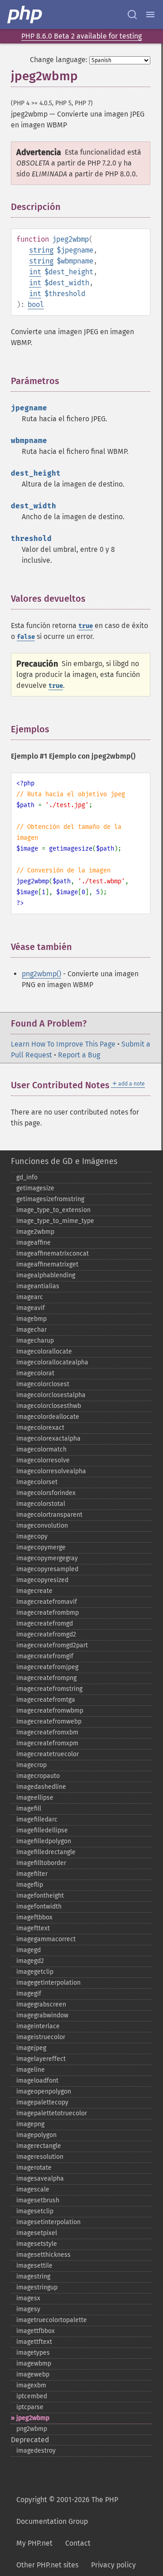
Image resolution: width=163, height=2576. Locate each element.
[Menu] (150, 15)
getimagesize (35, 1188)
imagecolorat (35, 1373)
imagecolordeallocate (48, 1417)
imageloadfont (37, 2081)
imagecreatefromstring (49, 1689)
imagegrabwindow (42, 2015)
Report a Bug (79, 1055)
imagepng (30, 2124)
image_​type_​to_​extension (53, 1210)
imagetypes (33, 2353)
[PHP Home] (25, 15)
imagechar (31, 1330)
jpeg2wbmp (33, 2418)
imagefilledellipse (42, 1830)
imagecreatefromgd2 (46, 1634)
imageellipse (35, 1798)
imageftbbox (34, 1917)
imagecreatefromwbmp (50, 1711)
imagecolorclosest (43, 1384)
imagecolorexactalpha (48, 1439)
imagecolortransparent (49, 1515)
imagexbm (31, 2385)
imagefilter (32, 1874)
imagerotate (34, 2168)
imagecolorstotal (41, 1504)
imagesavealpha (40, 2179)
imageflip (30, 1885)
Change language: (59, 60)
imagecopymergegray (47, 1558)
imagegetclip (35, 1972)
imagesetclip (35, 2211)
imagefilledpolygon (44, 1841)
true (86, 626)
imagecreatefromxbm (47, 1732)
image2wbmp (35, 1232)
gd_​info (27, 1177)
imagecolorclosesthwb (49, 1406)
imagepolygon (36, 2135)
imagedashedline (41, 1787)
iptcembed (32, 2396)
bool (36, 304)
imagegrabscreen (41, 2004)
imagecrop (31, 1765)
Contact (78, 2543)
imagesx (28, 2298)
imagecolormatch (41, 1449)
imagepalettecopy (42, 2102)
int (35, 272)
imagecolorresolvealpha (51, 1471)
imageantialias (38, 1286)
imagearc (30, 1297)
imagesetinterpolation (48, 2222)
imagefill (29, 1809)
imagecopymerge (41, 1547)
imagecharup (35, 1341)
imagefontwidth (39, 1906)
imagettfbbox (36, 2331)
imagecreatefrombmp (48, 1613)
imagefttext (33, 1928)
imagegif (29, 1994)
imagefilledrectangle (46, 1852)
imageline (31, 2070)
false (26, 637)
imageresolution (40, 2157)
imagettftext (34, 2342)
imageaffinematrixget (47, 1264)
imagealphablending (46, 1275)
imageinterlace (38, 2026)
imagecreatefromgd (45, 1624)
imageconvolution (42, 1526)
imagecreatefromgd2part (52, 1645)
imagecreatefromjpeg (47, 1667)
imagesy (28, 2309)
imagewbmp (34, 2364)
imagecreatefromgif (45, 1656)
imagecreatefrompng (46, 1678)
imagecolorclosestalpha (51, 1395)
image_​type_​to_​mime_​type (55, 1221)
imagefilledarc (37, 1819)
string (41, 250)
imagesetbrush (38, 2200)
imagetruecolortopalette (52, 2320)
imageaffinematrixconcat (53, 1254)
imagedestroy (36, 2451)
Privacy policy (113, 2565)
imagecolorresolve (43, 1460)
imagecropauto (38, 1776)
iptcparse (30, 2407)
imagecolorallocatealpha (52, 1362)
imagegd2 (30, 1961)
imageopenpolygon (44, 2091)
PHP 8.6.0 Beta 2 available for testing (81, 36)
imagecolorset (37, 1482)
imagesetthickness (43, 2255)
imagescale (33, 2189)
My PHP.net (34, 2543)
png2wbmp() (41, 974)
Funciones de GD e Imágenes (64, 1161)
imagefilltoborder (41, 1863)
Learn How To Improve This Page (63, 1044)
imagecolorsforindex (46, 1493)
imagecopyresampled (47, 1569)
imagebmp (31, 1319)
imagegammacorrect (46, 1939)
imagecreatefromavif (47, 1602)
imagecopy (32, 1536)
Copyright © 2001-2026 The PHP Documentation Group (67, 2510)
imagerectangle (39, 2146)
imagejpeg (31, 2048)
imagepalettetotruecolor (52, 2113)
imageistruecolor (41, 2037)
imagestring (33, 2277)
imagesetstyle (37, 2244)
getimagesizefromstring (50, 1199)
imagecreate (34, 1591)
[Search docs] (132, 15)
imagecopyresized (42, 1580)
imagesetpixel (37, 2233)
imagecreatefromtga (46, 1700)
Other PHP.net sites (47, 2565)
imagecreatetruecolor (48, 1754)
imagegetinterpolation (48, 1983)
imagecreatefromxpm (47, 1743)
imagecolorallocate (44, 1351)
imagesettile (34, 2266)
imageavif (31, 1308)
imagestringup (37, 2287)
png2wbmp (32, 2429)
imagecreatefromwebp (49, 1721)
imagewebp (33, 2374)
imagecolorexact (40, 1428)
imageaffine (34, 1243)
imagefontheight (40, 1896)
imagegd (29, 1950)
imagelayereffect (41, 2059)
